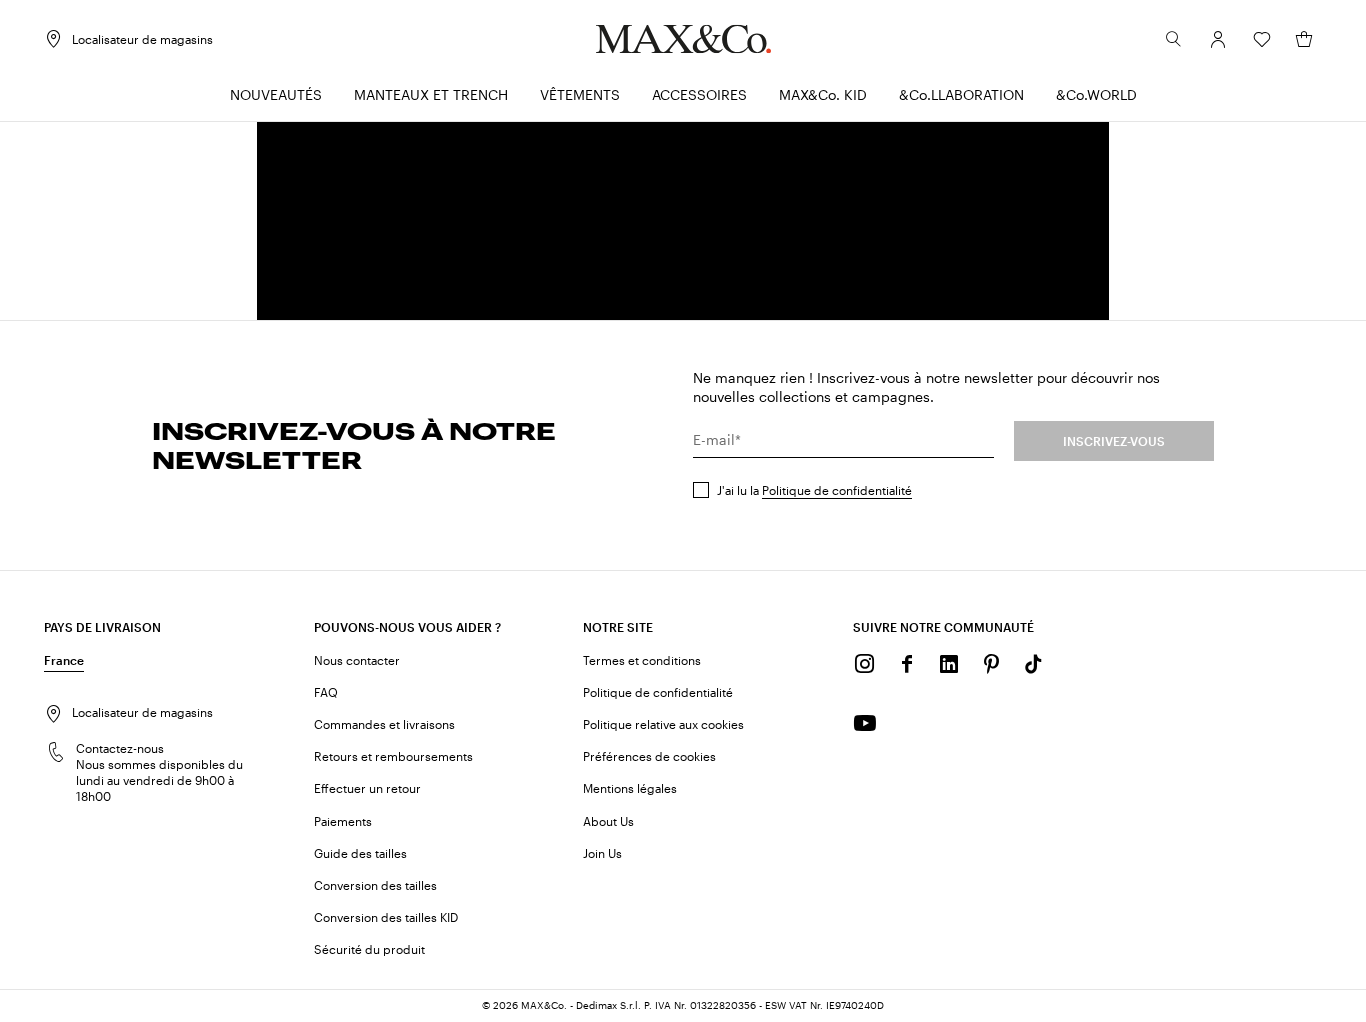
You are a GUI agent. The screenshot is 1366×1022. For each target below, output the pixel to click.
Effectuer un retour (367, 788)
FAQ (326, 692)
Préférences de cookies (649, 756)
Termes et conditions (642, 660)
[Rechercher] (1174, 39)
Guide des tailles (360, 853)
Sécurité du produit (369, 949)
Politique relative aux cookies (663, 724)
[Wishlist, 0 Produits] (1262, 39)
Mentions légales (630, 788)
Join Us (602, 853)
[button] (1218, 39)
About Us (608, 821)
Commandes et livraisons (384, 724)
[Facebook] (907, 664)
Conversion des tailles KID (386, 917)
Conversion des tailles (375, 885)
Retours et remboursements (393, 756)
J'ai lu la (814, 490)
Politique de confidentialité (837, 490)
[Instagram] (865, 664)
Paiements (343, 821)
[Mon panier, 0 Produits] (1304, 39)
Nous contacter (357, 660)
